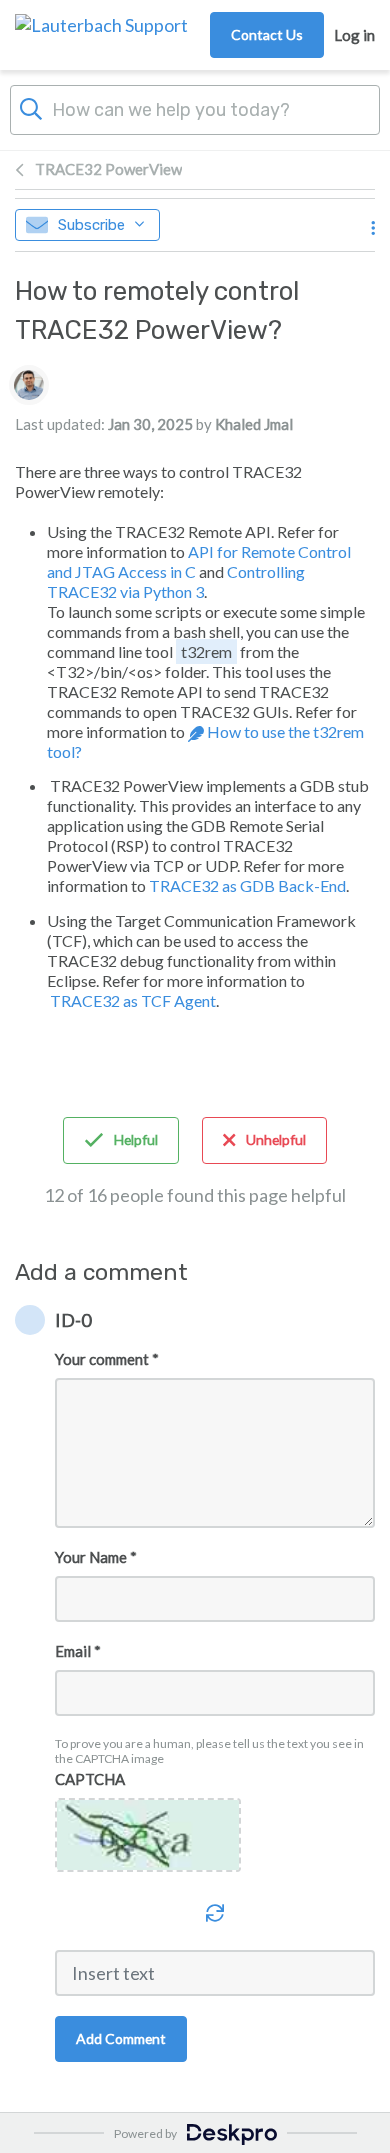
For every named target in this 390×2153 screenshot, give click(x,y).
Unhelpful (276, 1139)
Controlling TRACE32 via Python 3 (176, 581)
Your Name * (96, 1557)
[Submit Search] (31, 107)
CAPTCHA (90, 1779)
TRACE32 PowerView (108, 169)
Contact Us (267, 34)
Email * (78, 1651)
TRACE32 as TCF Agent (131, 1000)
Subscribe (91, 225)
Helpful (136, 1139)
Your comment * (107, 1359)
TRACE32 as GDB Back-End (247, 885)
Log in (354, 35)
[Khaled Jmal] (29, 385)
